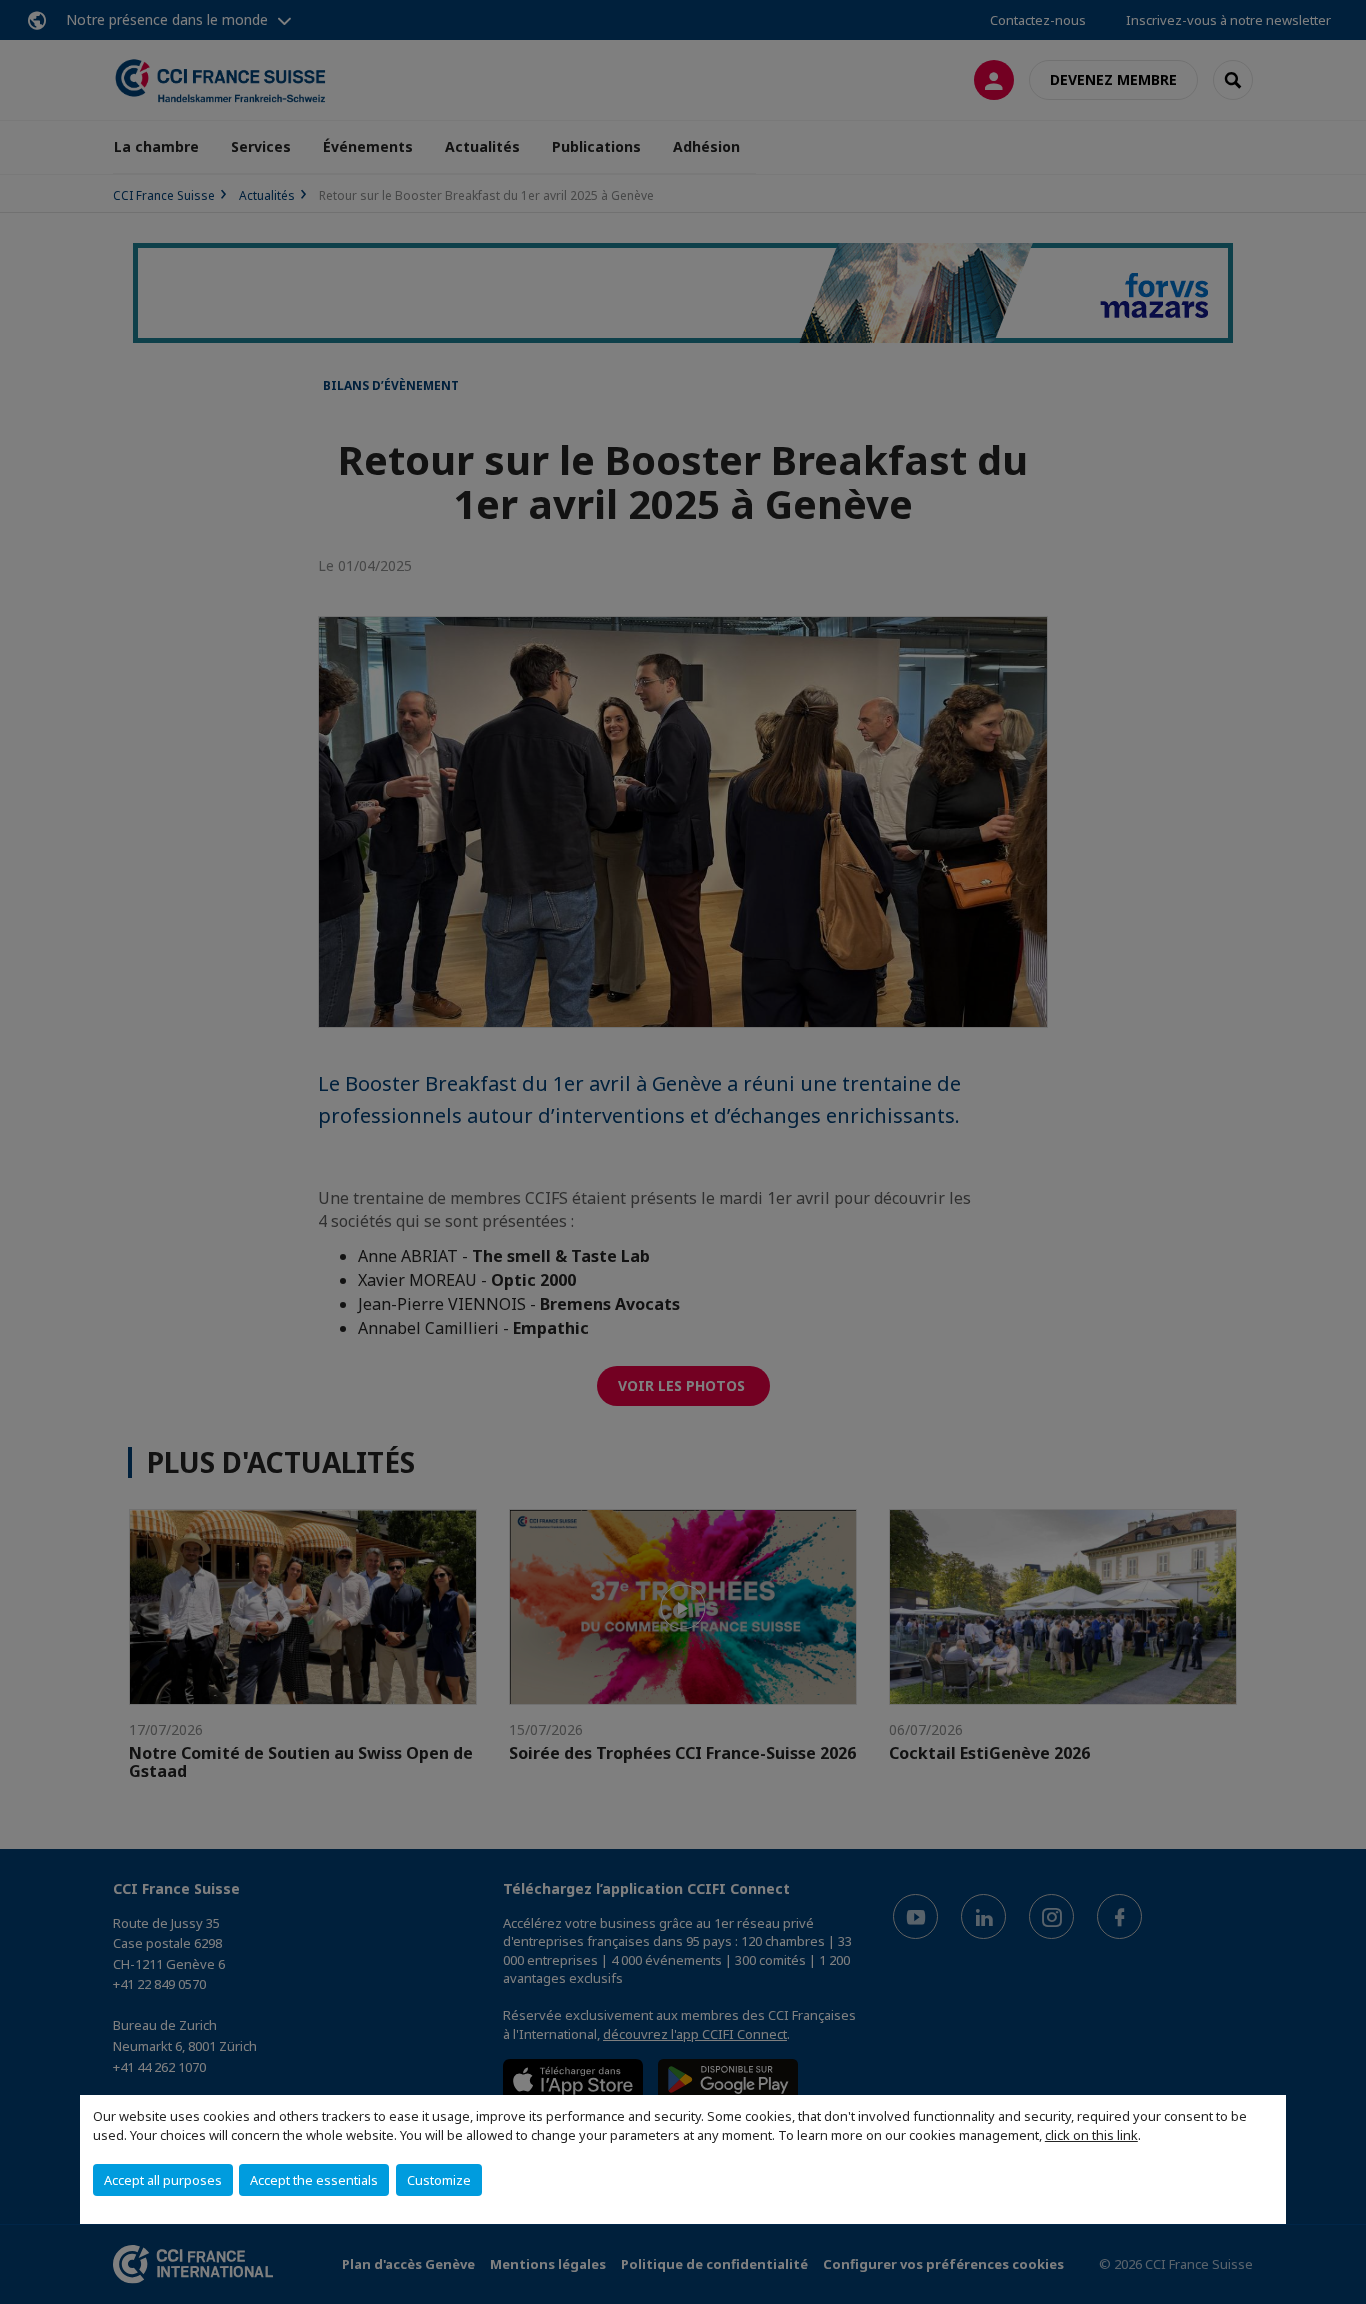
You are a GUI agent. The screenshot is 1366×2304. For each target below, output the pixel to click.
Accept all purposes (163, 2180)
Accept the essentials (314, 2180)
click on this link (1091, 2135)
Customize (439, 2180)
